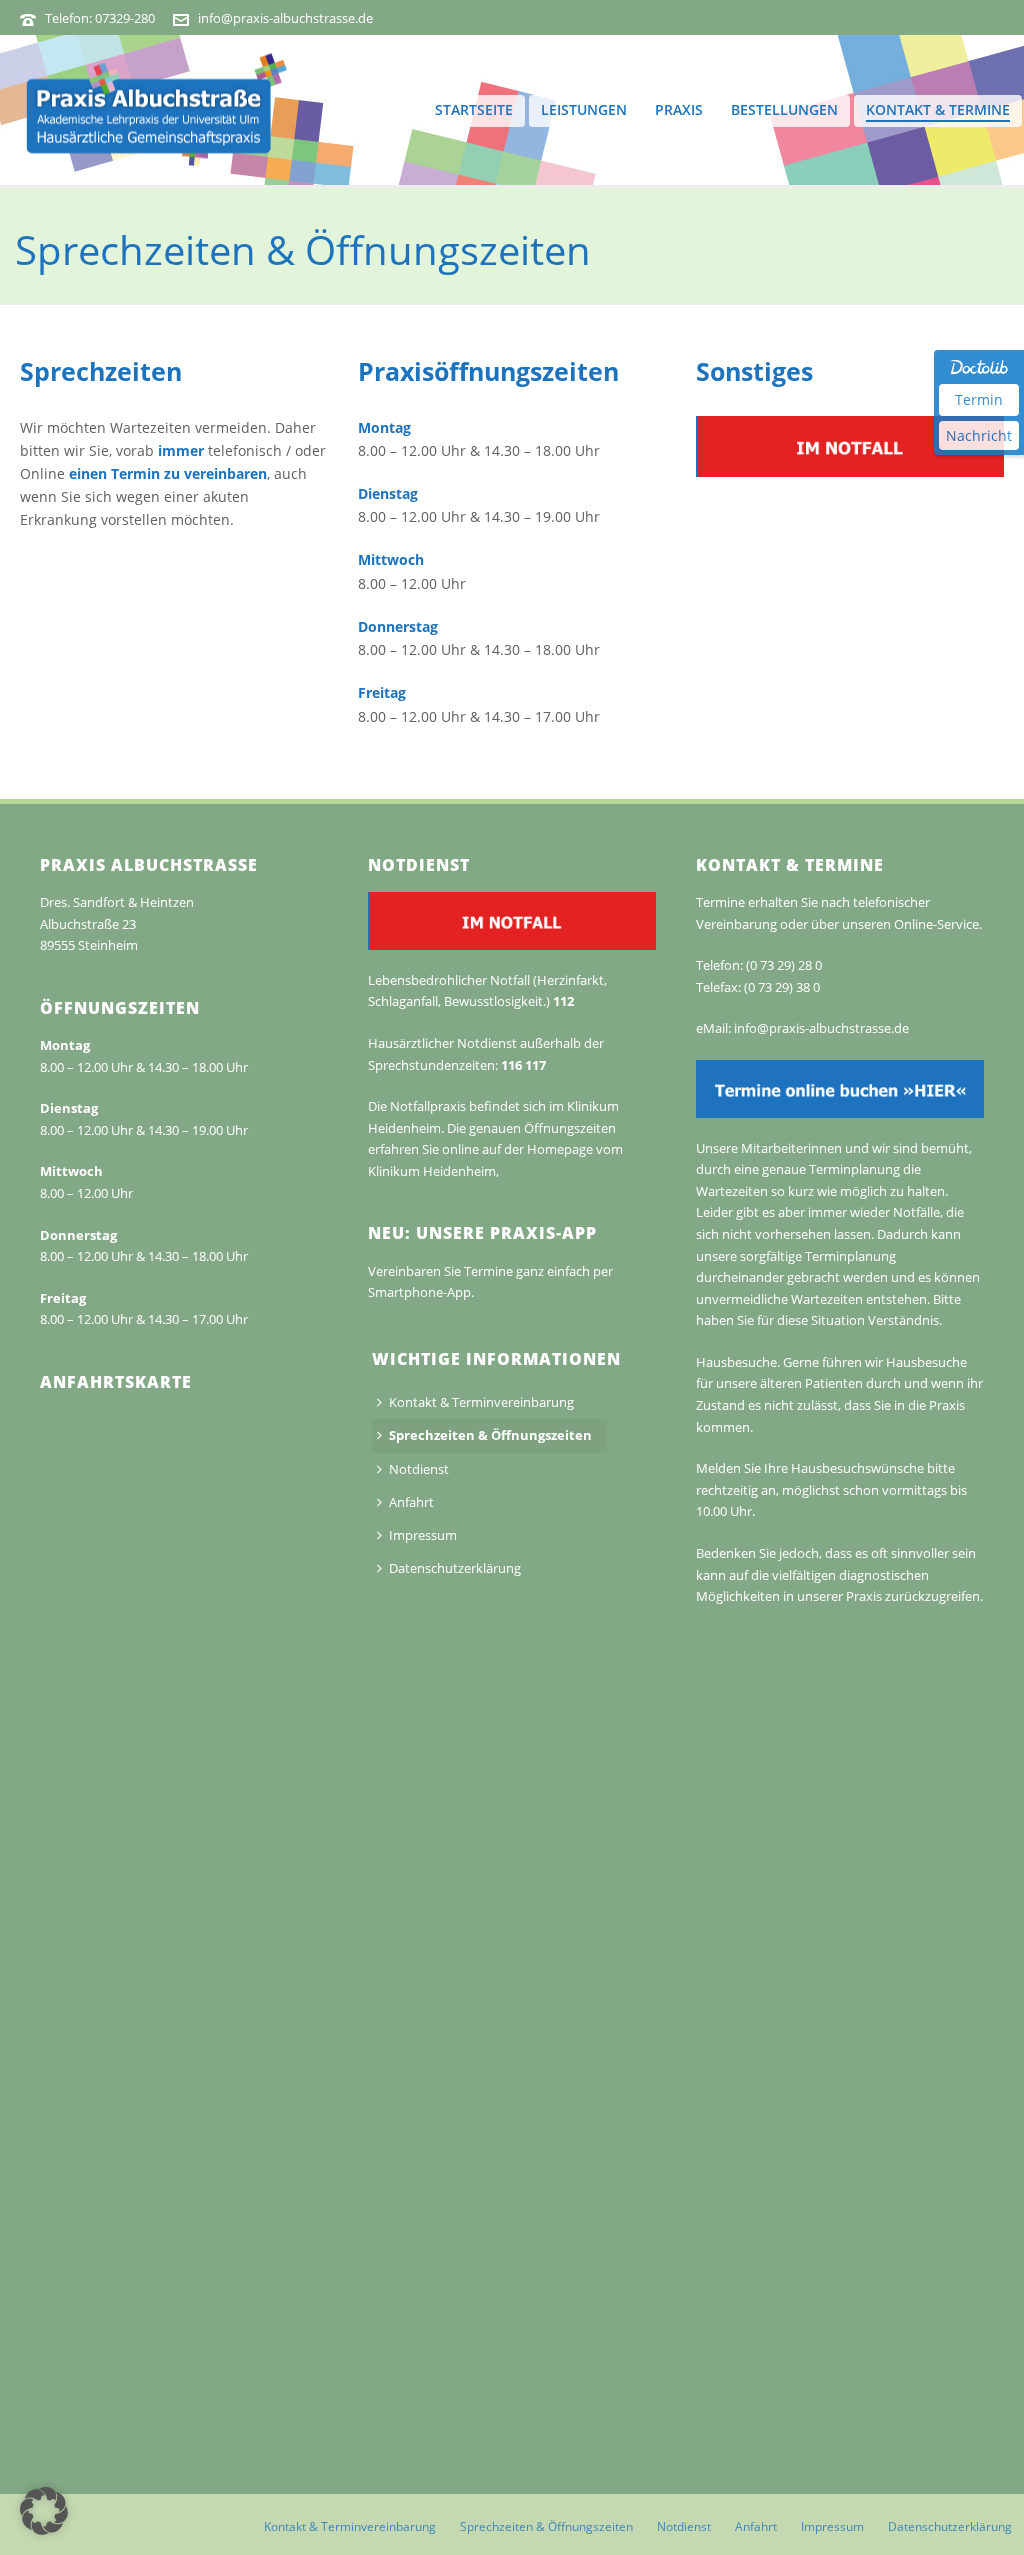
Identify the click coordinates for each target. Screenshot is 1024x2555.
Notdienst (419, 1469)
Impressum (423, 1535)
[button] (44, 2511)
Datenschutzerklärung (455, 1568)
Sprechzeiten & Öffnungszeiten (490, 1435)
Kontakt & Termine (938, 109)
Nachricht (979, 435)
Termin (979, 399)
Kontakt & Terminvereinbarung (481, 1402)
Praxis (679, 109)
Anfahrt (411, 1502)
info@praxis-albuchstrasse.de (285, 18)
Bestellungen (784, 109)
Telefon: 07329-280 (100, 18)
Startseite (474, 109)
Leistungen (584, 109)
